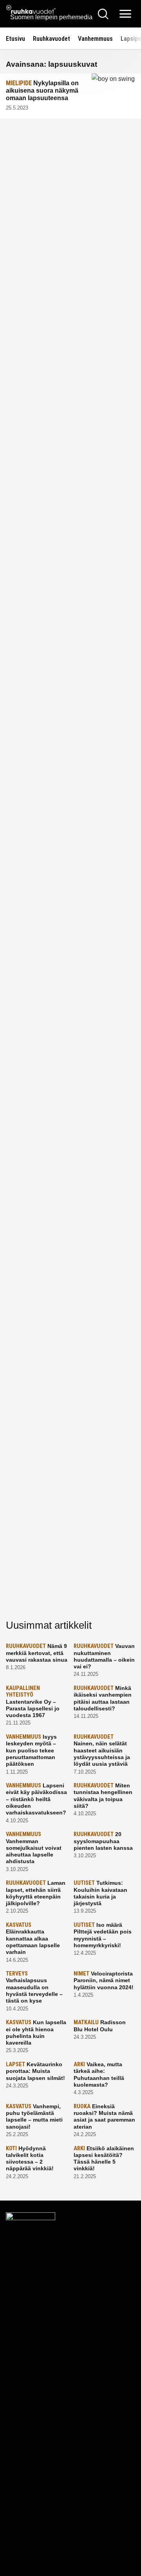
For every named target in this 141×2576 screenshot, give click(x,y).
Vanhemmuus (95, 39)
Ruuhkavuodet (52, 39)
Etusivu (15, 39)
